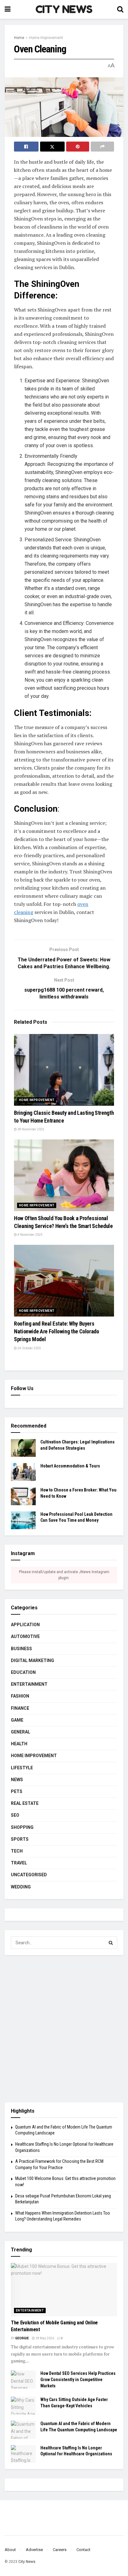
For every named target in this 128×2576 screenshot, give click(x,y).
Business (21, 1649)
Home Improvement (46, 38)
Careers (60, 2550)
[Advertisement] (64, 2029)
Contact (83, 2550)
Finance (20, 1708)
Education (23, 1672)
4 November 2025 (30, 1235)
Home (19, 38)
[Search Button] (111, 1943)
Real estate (25, 1803)
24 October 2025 (29, 1348)
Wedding (21, 1887)
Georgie (22, 2338)
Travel (19, 1863)
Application (25, 1625)
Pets (17, 1791)
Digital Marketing (32, 1660)
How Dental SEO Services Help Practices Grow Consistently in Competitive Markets (78, 2379)
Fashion (20, 1696)
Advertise (34, 2550)
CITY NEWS (64, 9)
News (17, 1780)
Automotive (25, 1636)
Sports (20, 1839)
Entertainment (29, 1684)
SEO (15, 1815)
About (10, 2550)
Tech (17, 1851)
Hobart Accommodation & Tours (70, 1466)
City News (27, 2562)
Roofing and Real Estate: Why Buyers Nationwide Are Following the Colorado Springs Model (57, 1331)
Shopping (22, 1827)
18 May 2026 (44, 2338)
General (21, 1732)
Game (17, 1720)
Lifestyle (22, 1768)
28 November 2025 (31, 1129)
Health (19, 1744)
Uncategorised (29, 1875)
